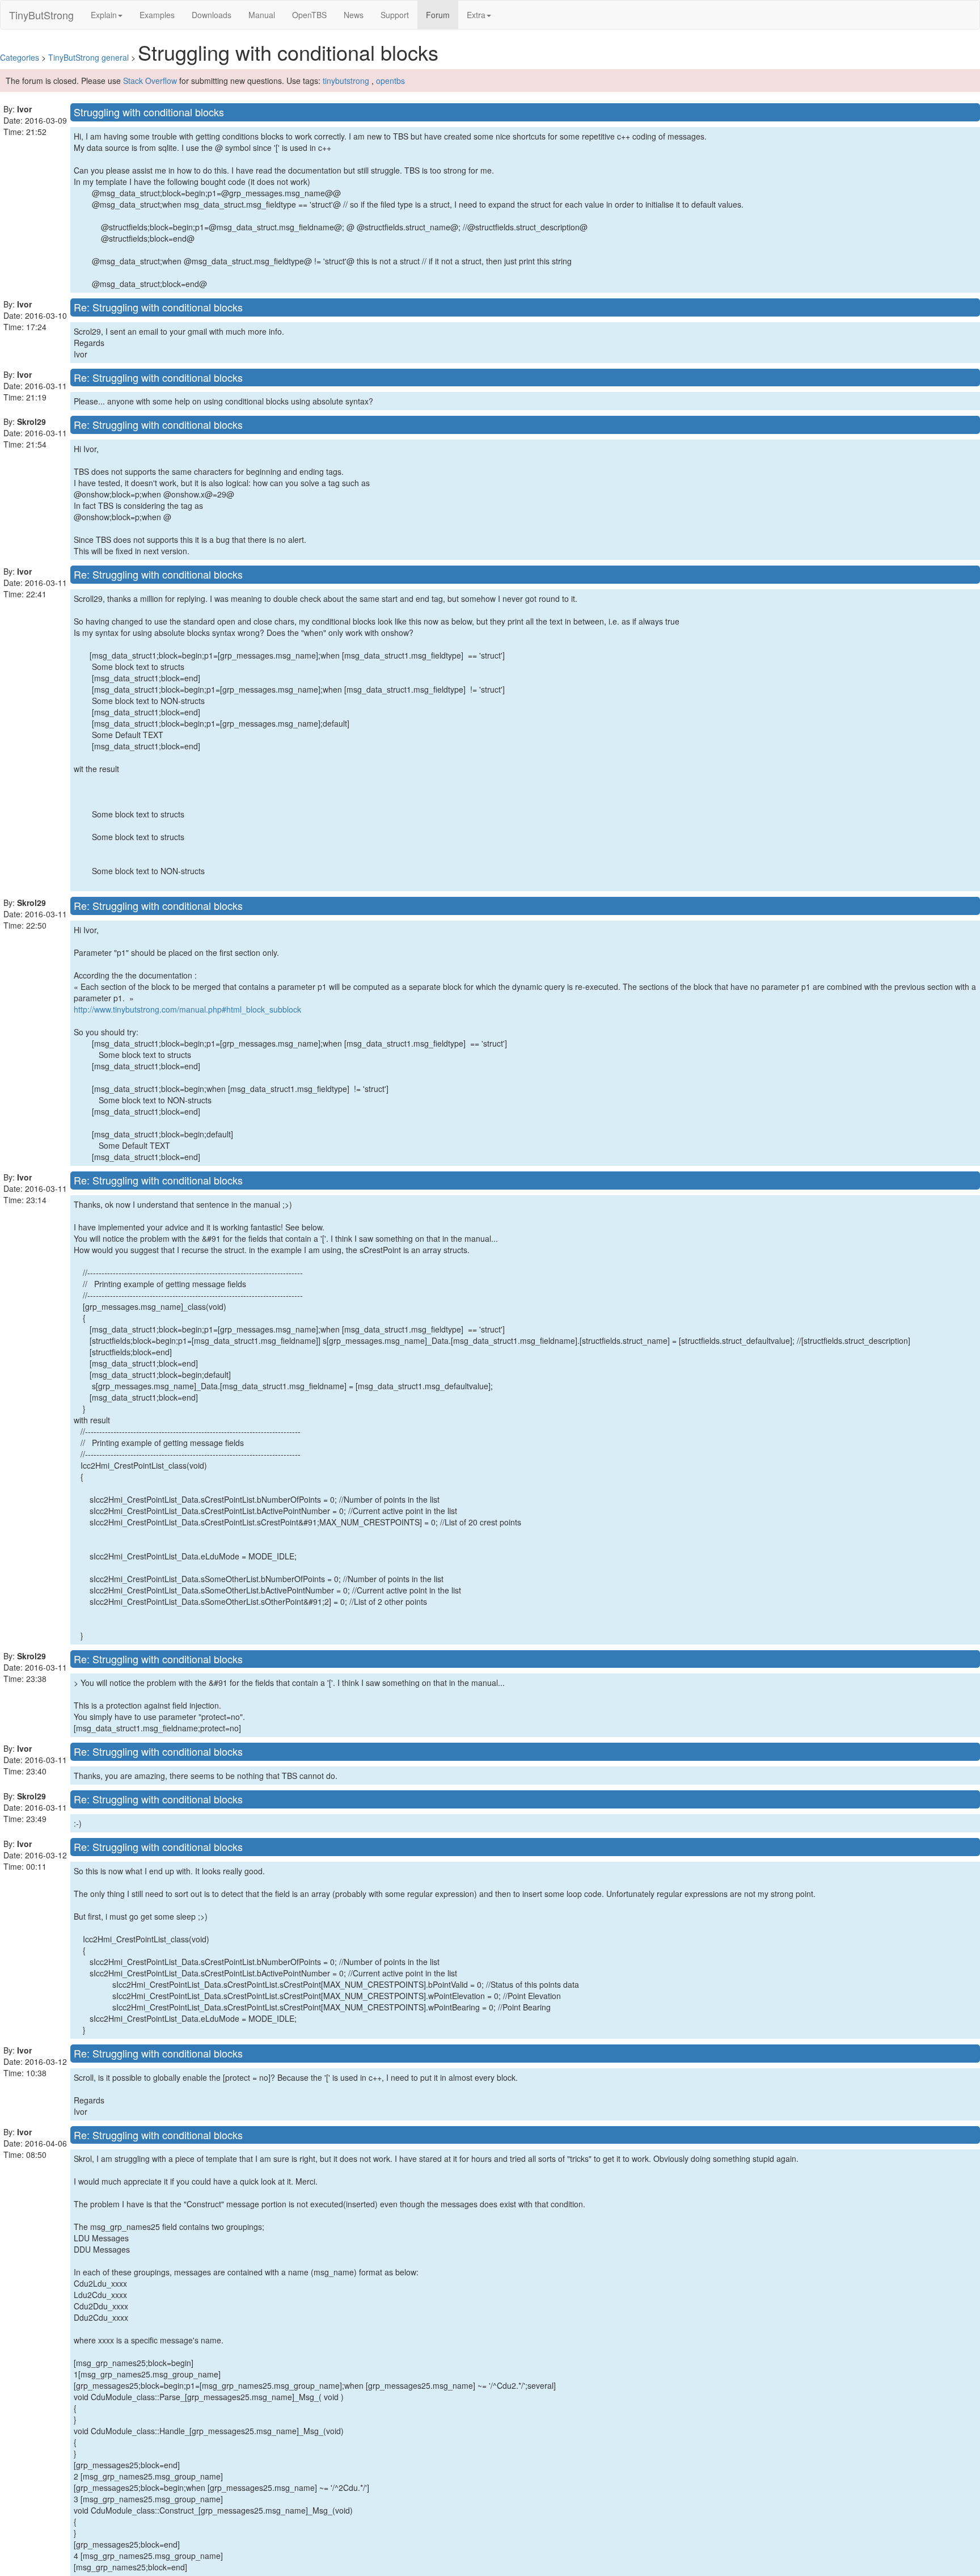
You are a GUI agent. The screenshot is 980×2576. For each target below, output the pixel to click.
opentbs (390, 81)
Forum (442, 14)
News (354, 15)
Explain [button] (104, 15)
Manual (262, 15)
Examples (157, 15)
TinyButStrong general (88, 57)
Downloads (212, 15)
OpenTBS (309, 15)
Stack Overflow (150, 81)
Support (395, 15)
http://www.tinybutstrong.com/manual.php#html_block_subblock (187, 1009)
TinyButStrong (41, 15)
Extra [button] (476, 15)
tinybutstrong (346, 81)
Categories (20, 57)
